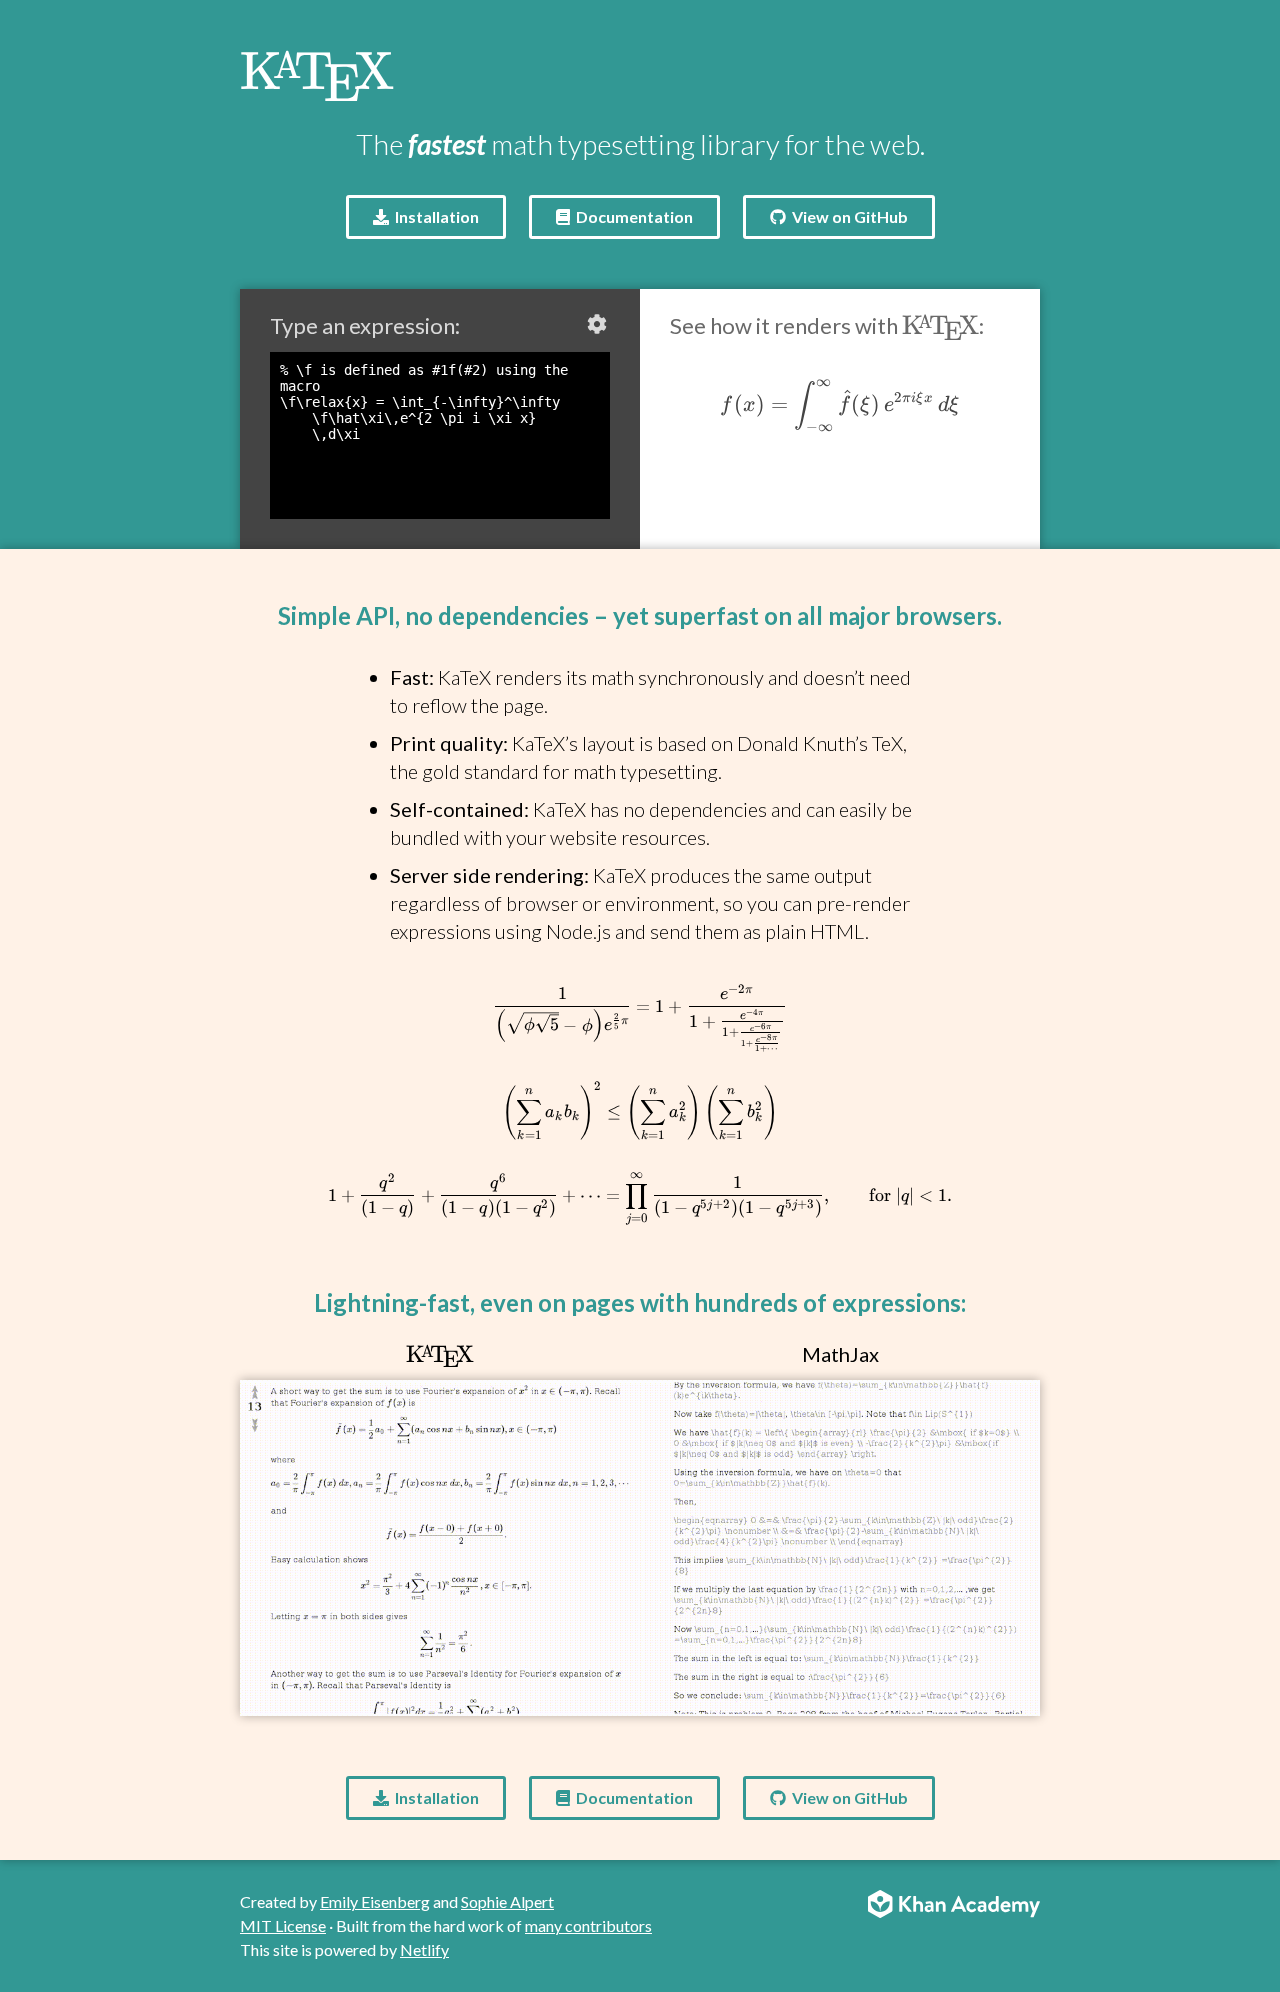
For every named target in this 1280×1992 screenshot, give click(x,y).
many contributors (588, 1925)
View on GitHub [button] (848, 216)
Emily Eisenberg (375, 1901)
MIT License (283, 1925)
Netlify (424, 1949)
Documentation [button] (633, 216)
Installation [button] (435, 216)
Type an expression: (365, 325)
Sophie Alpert (507, 1901)
